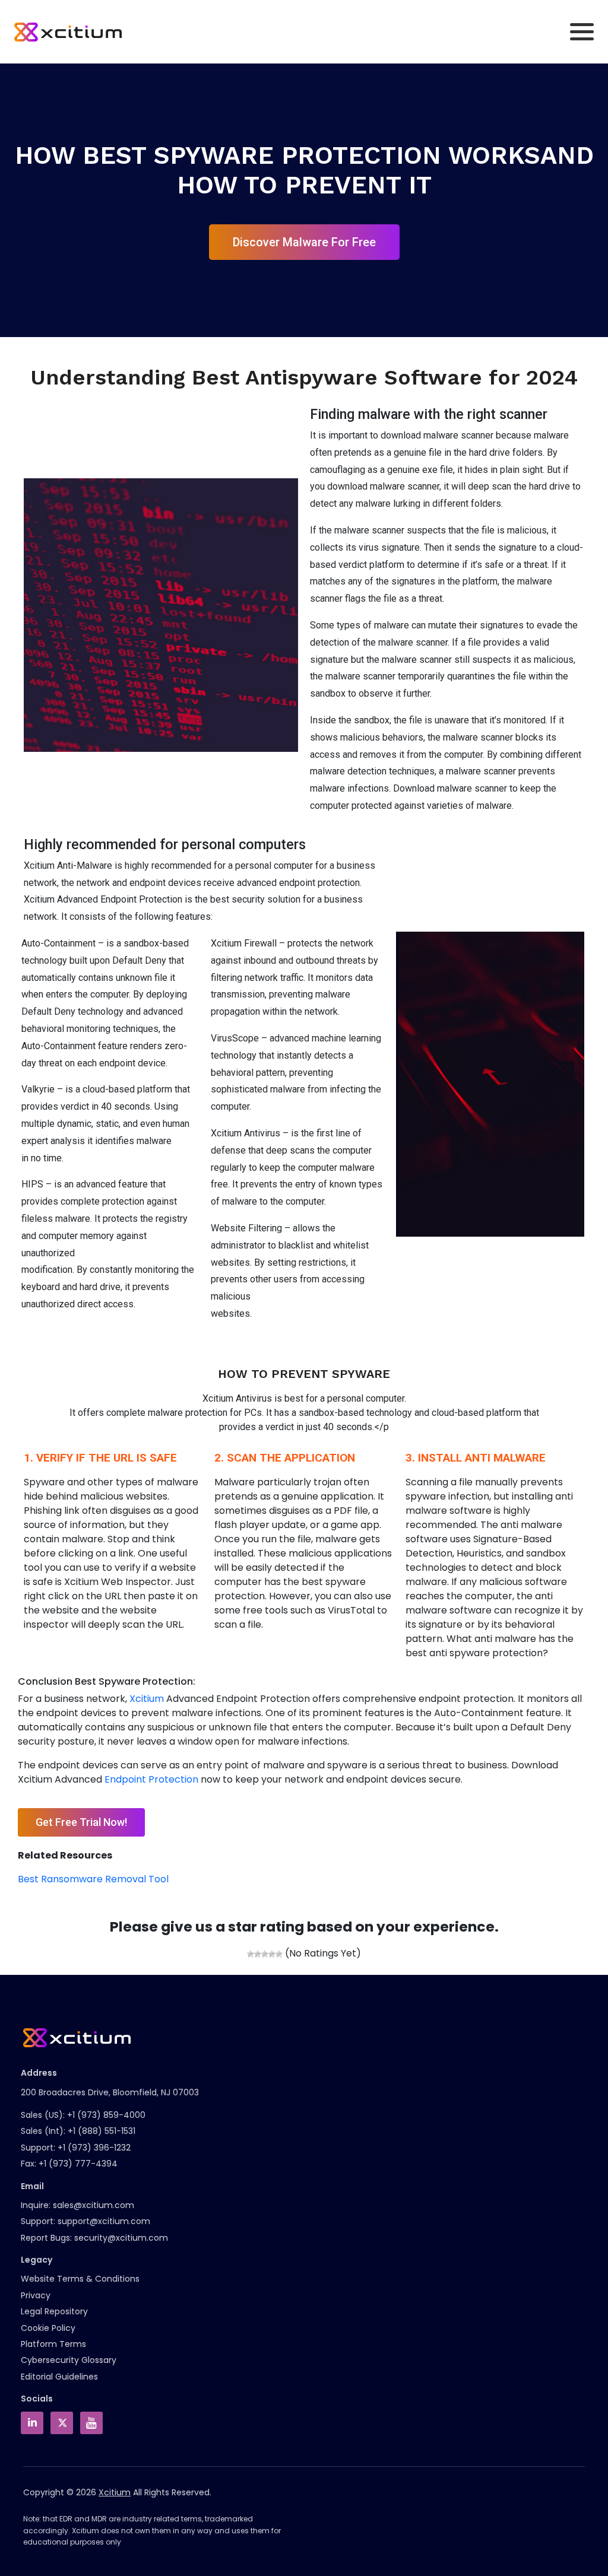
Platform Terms (53, 2344)
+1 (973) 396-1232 (94, 2148)
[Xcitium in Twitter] (62, 2423)
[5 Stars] (279, 1954)
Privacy (36, 2295)
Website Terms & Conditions (80, 2279)
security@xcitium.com (121, 2238)
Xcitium (147, 1699)
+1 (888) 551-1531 (102, 2131)
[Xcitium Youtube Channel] (91, 2423)
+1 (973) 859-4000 (106, 2115)
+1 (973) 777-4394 (78, 2164)
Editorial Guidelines (59, 2377)
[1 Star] (251, 1954)
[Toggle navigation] (582, 32)
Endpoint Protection (151, 1779)
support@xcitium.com (104, 2221)
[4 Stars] (272, 1954)
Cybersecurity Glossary (69, 2360)
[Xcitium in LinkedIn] (32, 2423)
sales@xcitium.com (94, 2205)
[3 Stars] (265, 1954)
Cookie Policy (48, 2328)
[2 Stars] (258, 1954)
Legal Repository (54, 2311)
